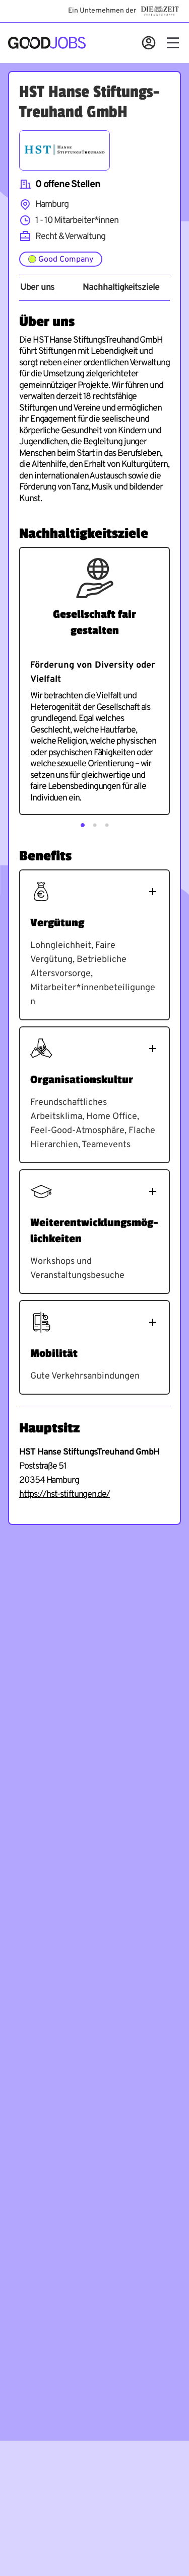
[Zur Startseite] (47, 43)
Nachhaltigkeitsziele (121, 288)
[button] (83, 825)
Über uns (37, 288)
